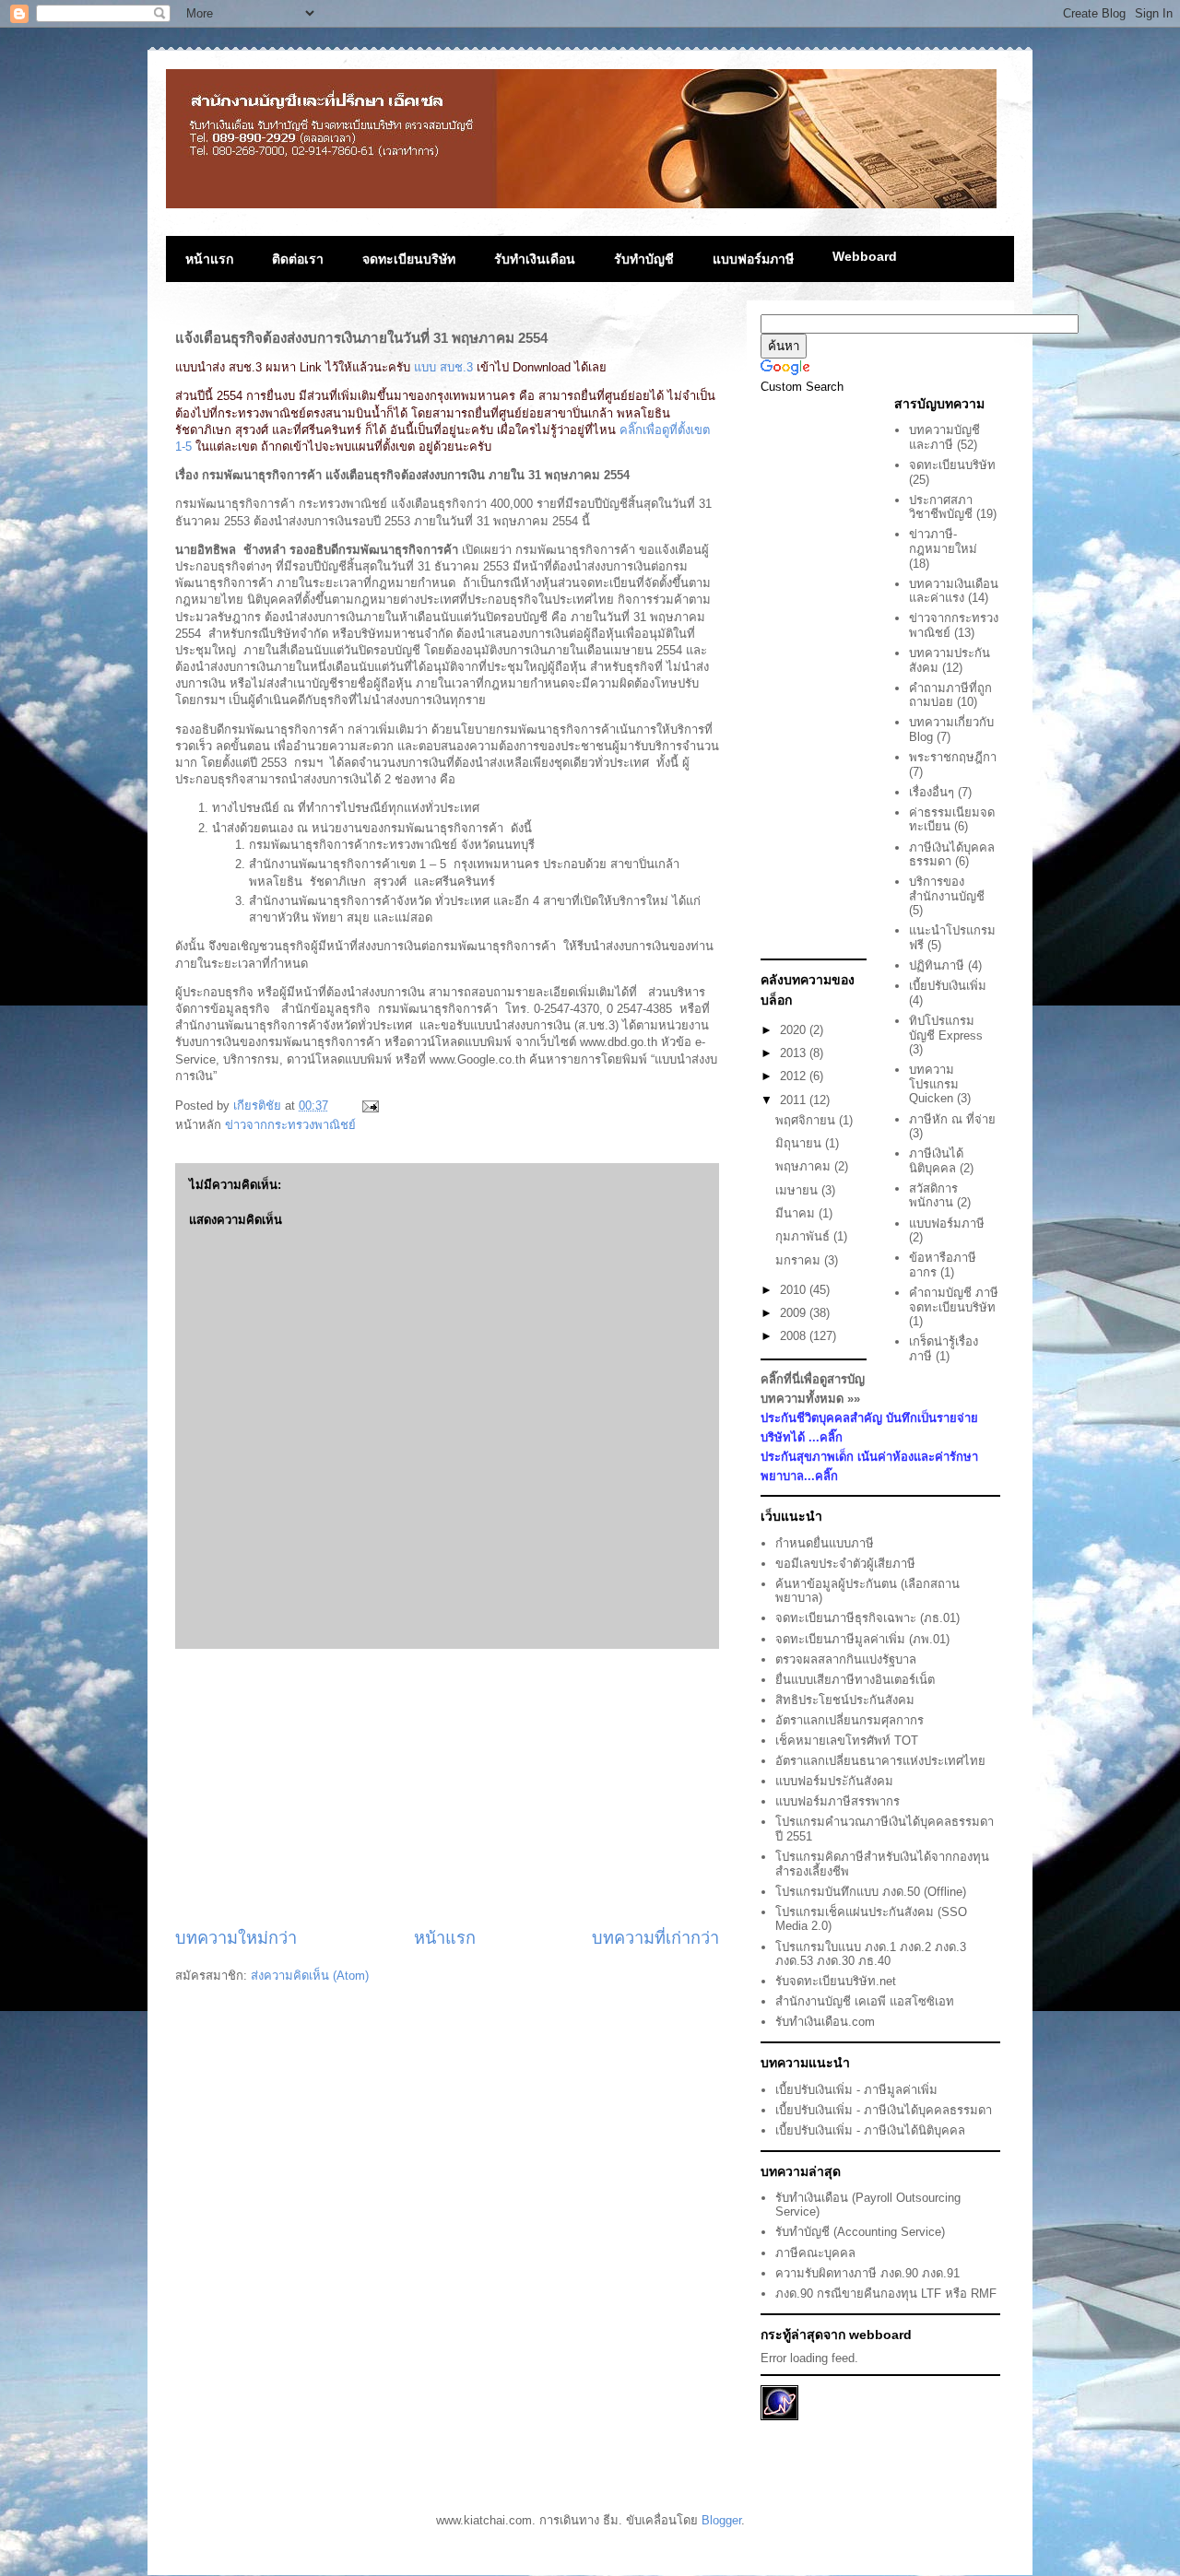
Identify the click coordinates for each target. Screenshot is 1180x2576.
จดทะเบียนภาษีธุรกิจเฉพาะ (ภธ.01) (867, 1618)
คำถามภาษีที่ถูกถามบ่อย (950, 695)
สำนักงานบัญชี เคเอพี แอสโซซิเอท (865, 2001)
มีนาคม (797, 1213)
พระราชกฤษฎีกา (953, 757)
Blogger (721, 2520)
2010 (795, 1290)
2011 (795, 1100)
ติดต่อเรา (298, 259)
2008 (795, 1336)
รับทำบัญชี (644, 259)
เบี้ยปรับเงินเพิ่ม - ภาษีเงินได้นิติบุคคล (870, 2130)
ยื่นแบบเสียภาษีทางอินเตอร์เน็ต (855, 1680)
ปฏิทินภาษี (937, 965)
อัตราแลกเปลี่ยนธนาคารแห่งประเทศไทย (880, 1761)
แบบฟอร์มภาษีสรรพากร (838, 1801)
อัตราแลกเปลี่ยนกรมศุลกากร (850, 1720)
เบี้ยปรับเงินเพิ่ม (948, 986)
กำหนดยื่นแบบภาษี (825, 1543)
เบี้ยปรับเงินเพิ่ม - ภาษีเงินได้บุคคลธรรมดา (884, 2110)
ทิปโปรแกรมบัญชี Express (946, 1028)
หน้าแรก (209, 259)
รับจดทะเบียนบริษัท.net (836, 1981)
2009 (795, 1313)
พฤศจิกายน (807, 1120)
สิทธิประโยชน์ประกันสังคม (845, 1700)
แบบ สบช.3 (443, 367)
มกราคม (800, 1260)
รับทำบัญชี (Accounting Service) (860, 2232)
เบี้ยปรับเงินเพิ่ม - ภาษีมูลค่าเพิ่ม (856, 2090)
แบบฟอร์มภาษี (753, 259)
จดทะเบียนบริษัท (409, 259)
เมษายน (798, 1190)
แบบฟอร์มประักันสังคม (834, 1781)
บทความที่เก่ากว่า (655, 1938)
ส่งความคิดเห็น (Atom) (310, 1976)
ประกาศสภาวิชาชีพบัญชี (941, 507)
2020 (795, 1030)
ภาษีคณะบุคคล (815, 2253)
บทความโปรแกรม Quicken (934, 1084)
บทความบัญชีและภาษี (944, 437)
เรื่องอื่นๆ (932, 792)
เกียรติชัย (259, 1106)
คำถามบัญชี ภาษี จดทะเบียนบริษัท (954, 1300)
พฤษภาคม (805, 1166)
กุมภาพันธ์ (804, 1236)
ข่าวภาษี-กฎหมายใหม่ (943, 541)
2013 (795, 1053)
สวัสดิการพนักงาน (933, 1196)
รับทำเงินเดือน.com (825, 2022)
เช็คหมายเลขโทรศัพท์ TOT (847, 1741)
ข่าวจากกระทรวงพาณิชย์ (290, 1125)
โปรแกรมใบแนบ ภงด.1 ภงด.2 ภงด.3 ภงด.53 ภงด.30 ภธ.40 (871, 1954)
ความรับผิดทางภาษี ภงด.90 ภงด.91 (867, 2273)
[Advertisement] (447, 1788)
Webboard (865, 256)
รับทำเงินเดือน (535, 259)
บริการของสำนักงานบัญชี (947, 889)
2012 (795, 1076)
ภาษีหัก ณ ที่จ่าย (952, 1119)
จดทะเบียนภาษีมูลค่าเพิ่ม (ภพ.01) (862, 1639)
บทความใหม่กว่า (236, 1938)
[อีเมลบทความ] (367, 1106)
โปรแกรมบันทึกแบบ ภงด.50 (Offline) (871, 1892)
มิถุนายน (800, 1143)
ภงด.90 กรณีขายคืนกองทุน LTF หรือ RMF (886, 2294)
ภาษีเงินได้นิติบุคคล (936, 1161)
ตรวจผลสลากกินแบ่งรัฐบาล (846, 1659)
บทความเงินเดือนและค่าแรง (954, 591)
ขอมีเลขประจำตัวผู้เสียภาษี (845, 1564)
